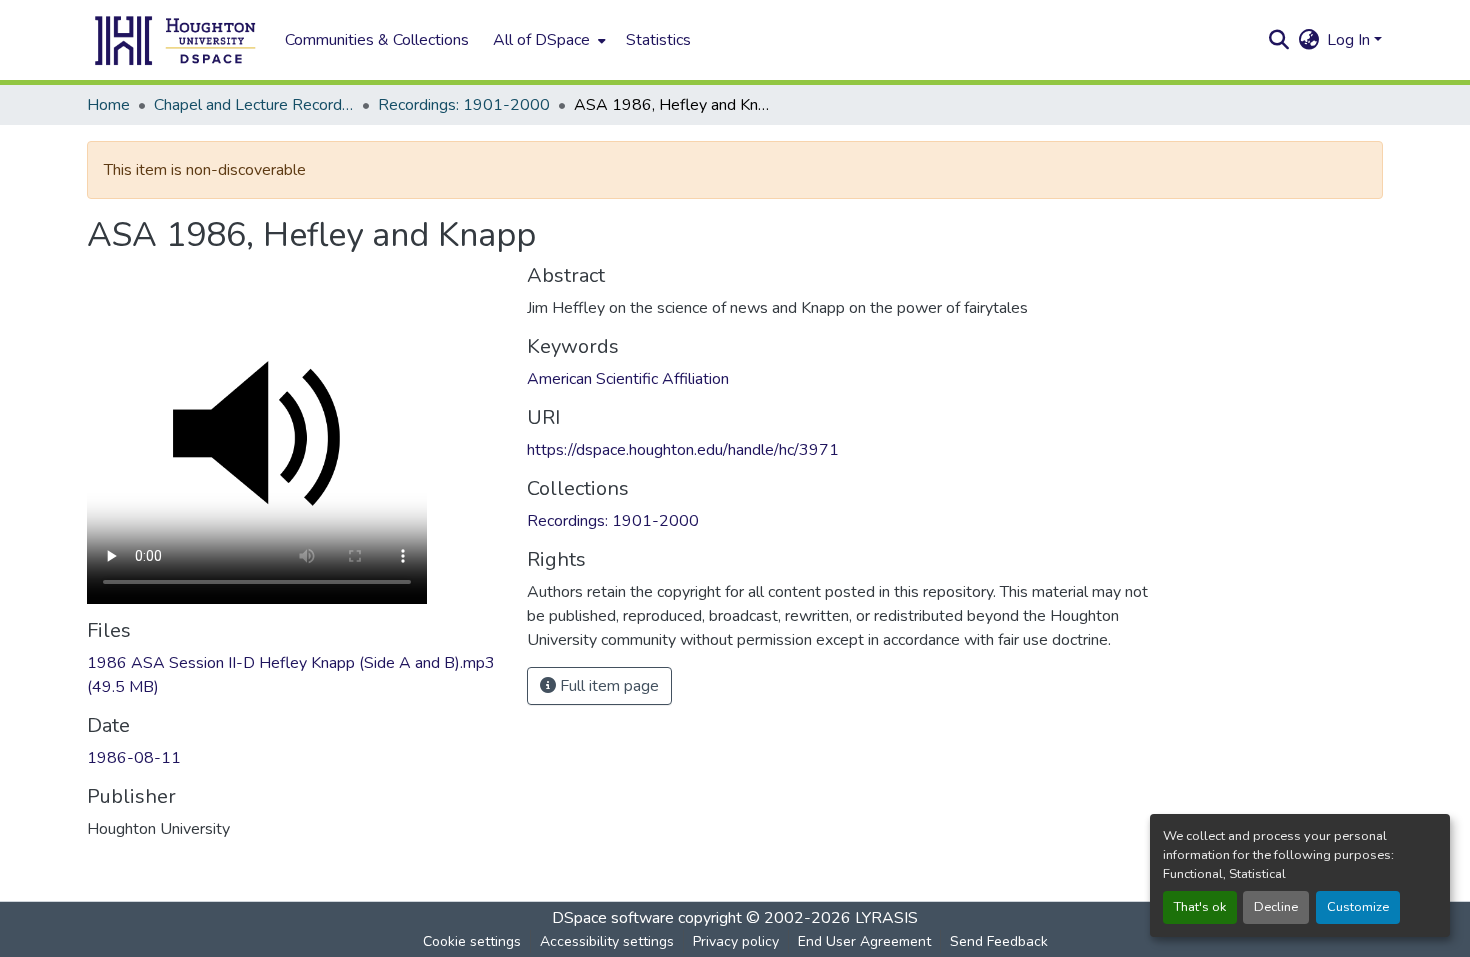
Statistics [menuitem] (658, 40)
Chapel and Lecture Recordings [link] (254, 105)
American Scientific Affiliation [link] (628, 379)
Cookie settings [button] (472, 941)
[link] (295, 675)
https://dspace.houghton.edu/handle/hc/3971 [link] (683, 450)
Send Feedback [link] (999, 941)
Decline (1276, 907)
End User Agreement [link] (864, 941)
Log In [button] (1350, 40)
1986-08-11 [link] (134, 758)
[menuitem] (547, 40)
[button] (176, 40)
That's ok (1200, 907)
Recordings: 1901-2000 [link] (464, 105)
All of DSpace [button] (541, 40)
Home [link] (108, 105)
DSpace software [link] (613, 918)
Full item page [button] (607, 686)
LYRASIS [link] (886, 918)
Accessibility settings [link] (607, 941)
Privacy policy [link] (736, 941)
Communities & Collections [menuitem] (377, 40)
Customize (1358, 907)
